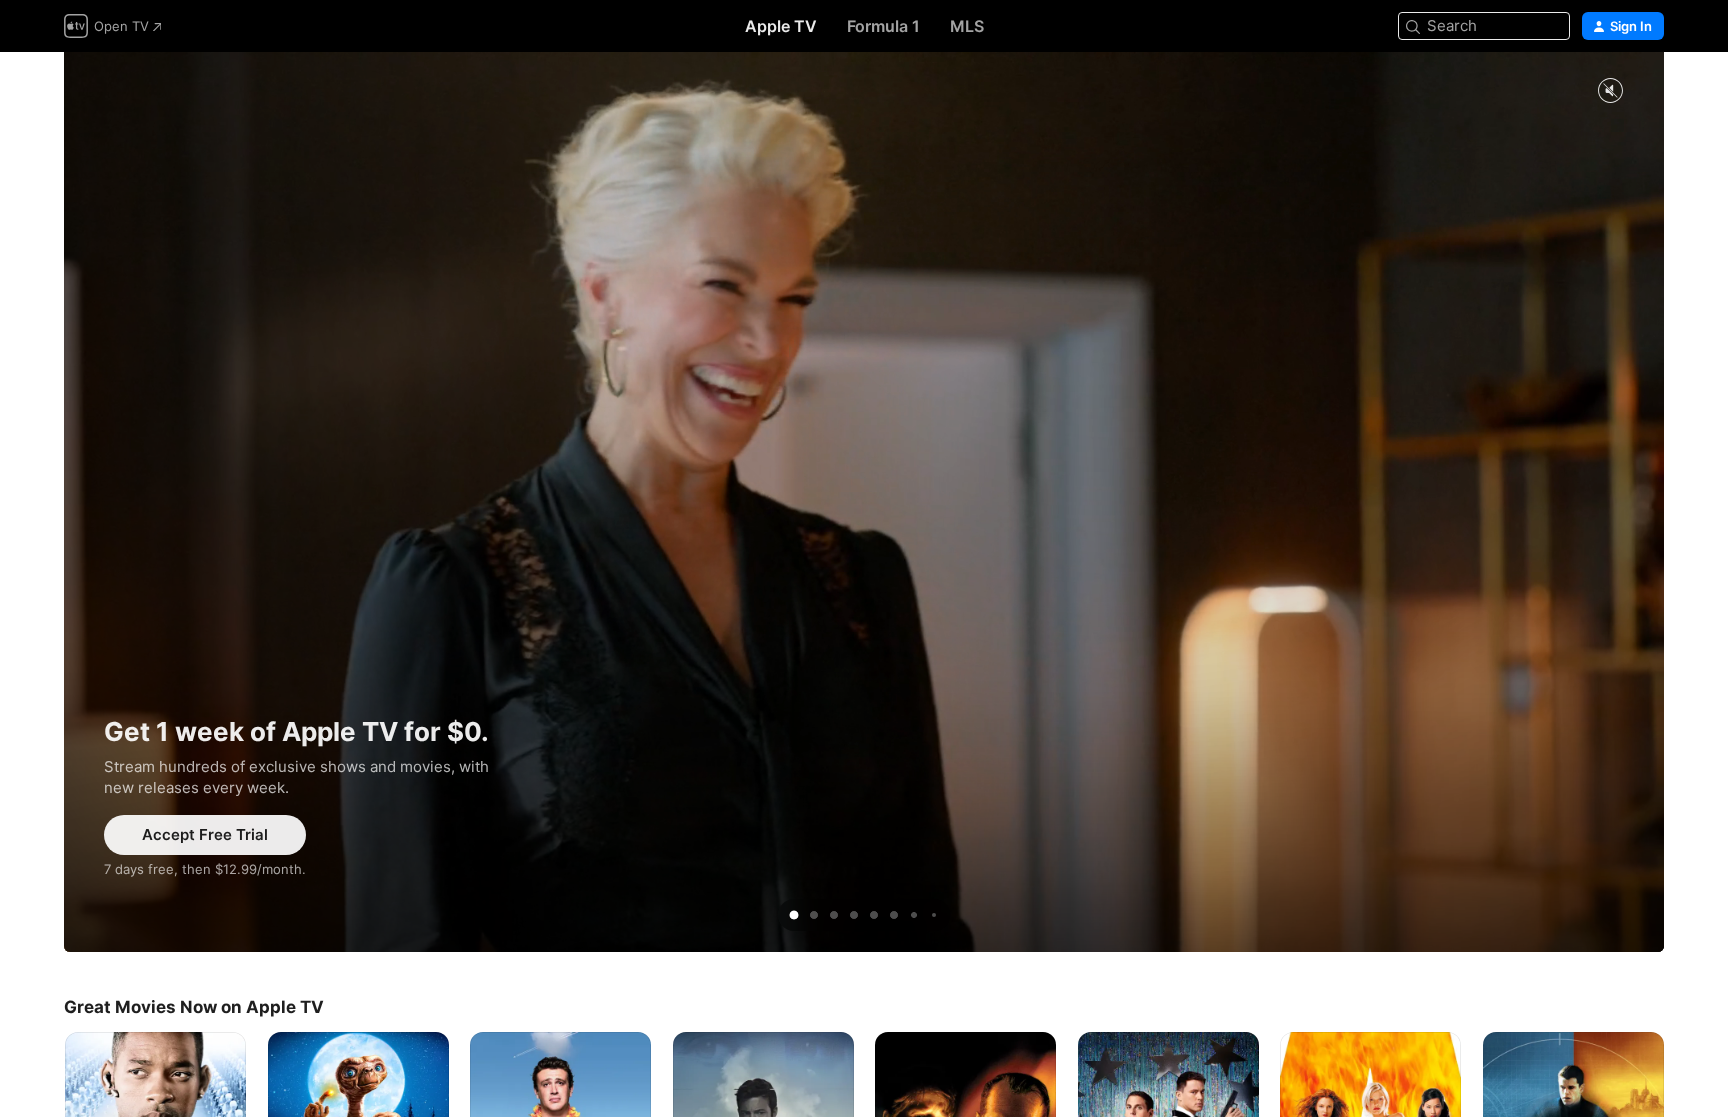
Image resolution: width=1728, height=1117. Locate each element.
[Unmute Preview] (1610, 91)
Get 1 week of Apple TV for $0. (864, 502)
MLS (967, 26)
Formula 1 (883, 26)
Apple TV (781, 26)
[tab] (794, 915)
